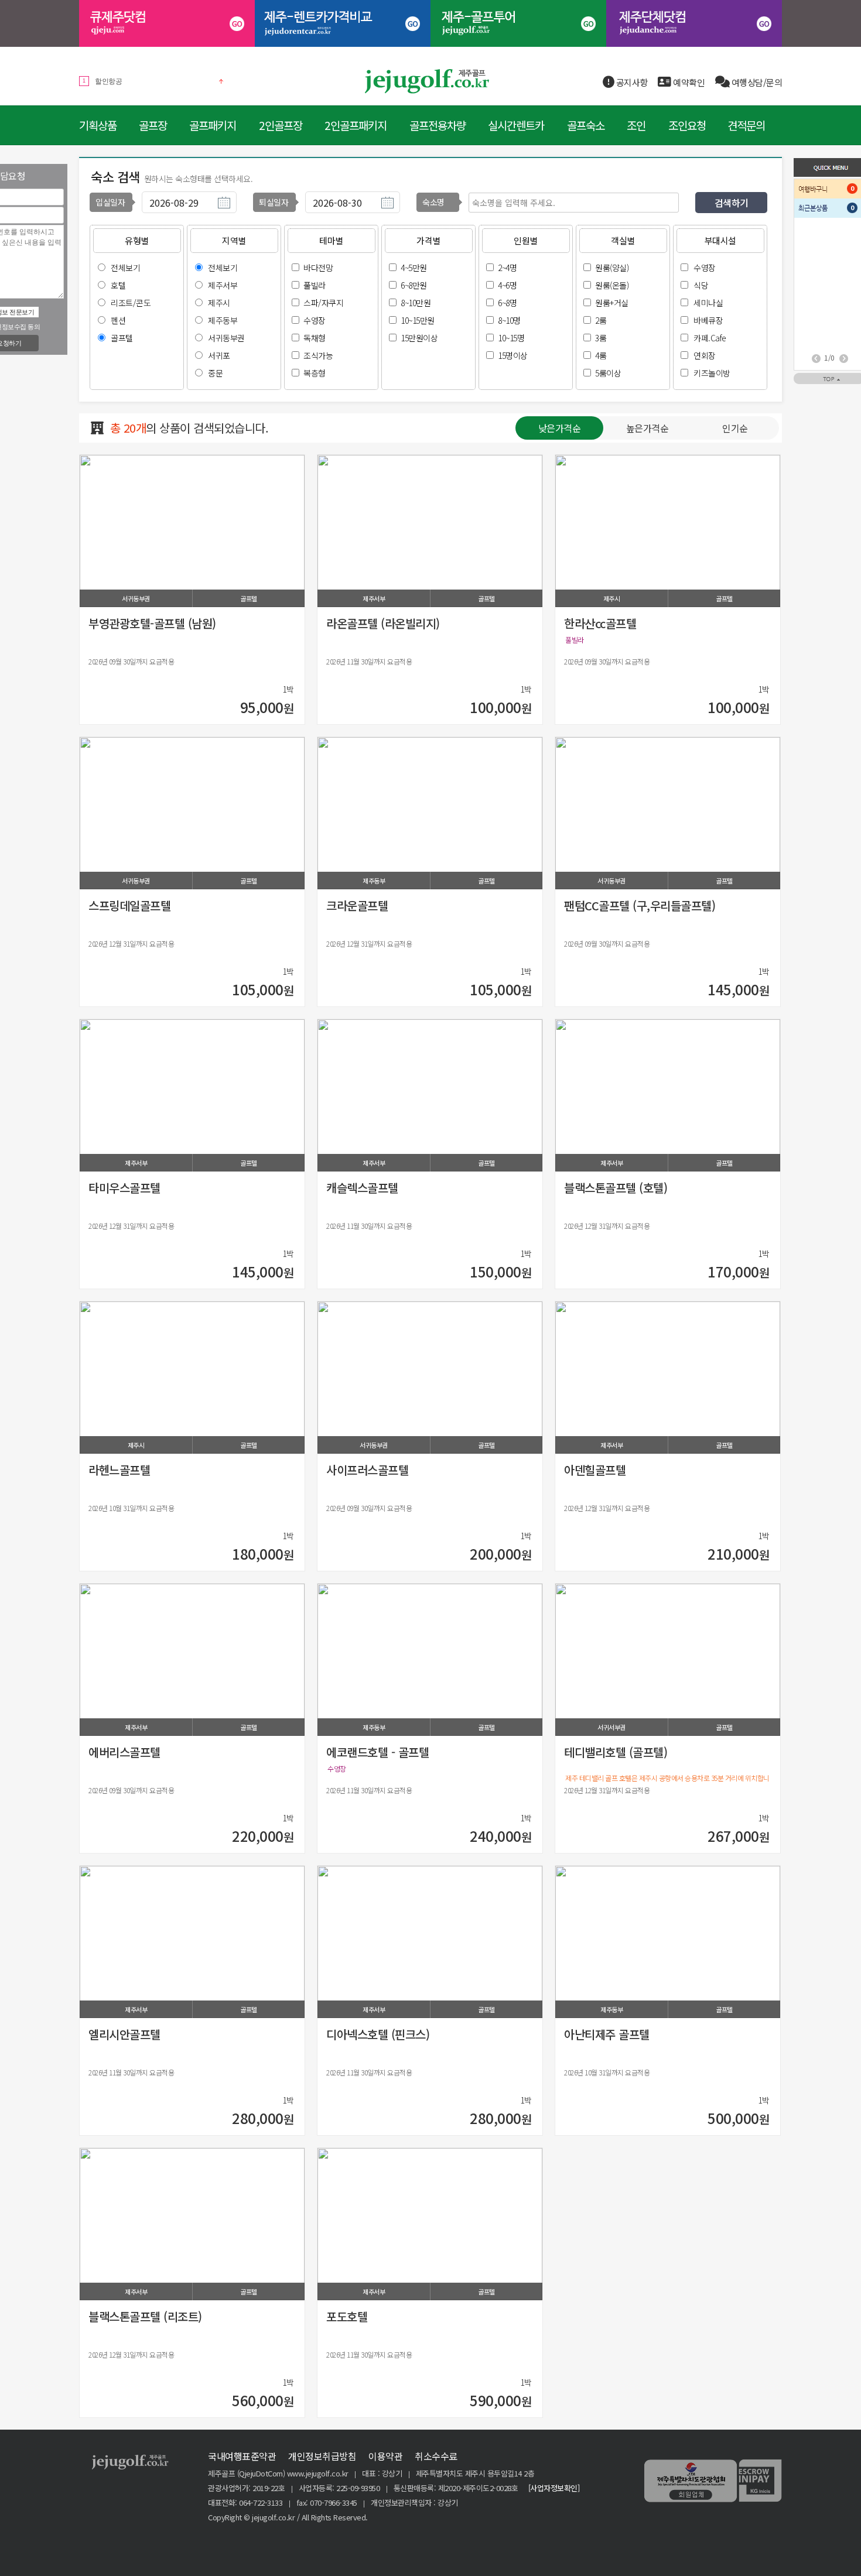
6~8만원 (414, 285)
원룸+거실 (612, 303)
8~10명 (509, 320)
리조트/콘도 (131, 303)
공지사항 (631, 82)
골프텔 (122, 338)
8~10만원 (416, 303)
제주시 (219, 303)
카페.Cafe (710, 338)
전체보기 (125, 268)
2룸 (601, 320)
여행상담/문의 (756, 82)
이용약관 (385, 2456)
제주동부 (223, 320)
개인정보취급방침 (322, 2456)
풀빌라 (315, 285)
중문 (215, 373)
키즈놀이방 (712, 373)
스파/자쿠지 (323, 303)
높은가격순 (648, 428)
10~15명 (511, 338)
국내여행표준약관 (242, 2456)
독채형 (315, 338)
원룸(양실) (612, 268)
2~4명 (507, 268)
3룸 (601, 338)
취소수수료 (436, 2456)
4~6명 (507, 285)
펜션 (118, 320)
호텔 (118, 285)
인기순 (735, 428)
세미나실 (708, 303)
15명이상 (513, 355)
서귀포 (219, 355)
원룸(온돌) (612, 285)
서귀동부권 (226, 338)
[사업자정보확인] (554, 2488)
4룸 (601, 355)
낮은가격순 (560, 428)
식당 (701, 285)
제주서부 (223, 285)
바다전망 (318, 268)
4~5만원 (414, 268)
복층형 (315, 373)
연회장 (705, 355)
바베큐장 (708, 320)
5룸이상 (608, 373)
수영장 (315, 320)
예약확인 (688, 82)
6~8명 (507, 303)
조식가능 (318, 355)
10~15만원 (418, 320)
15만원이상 (419, 338)
